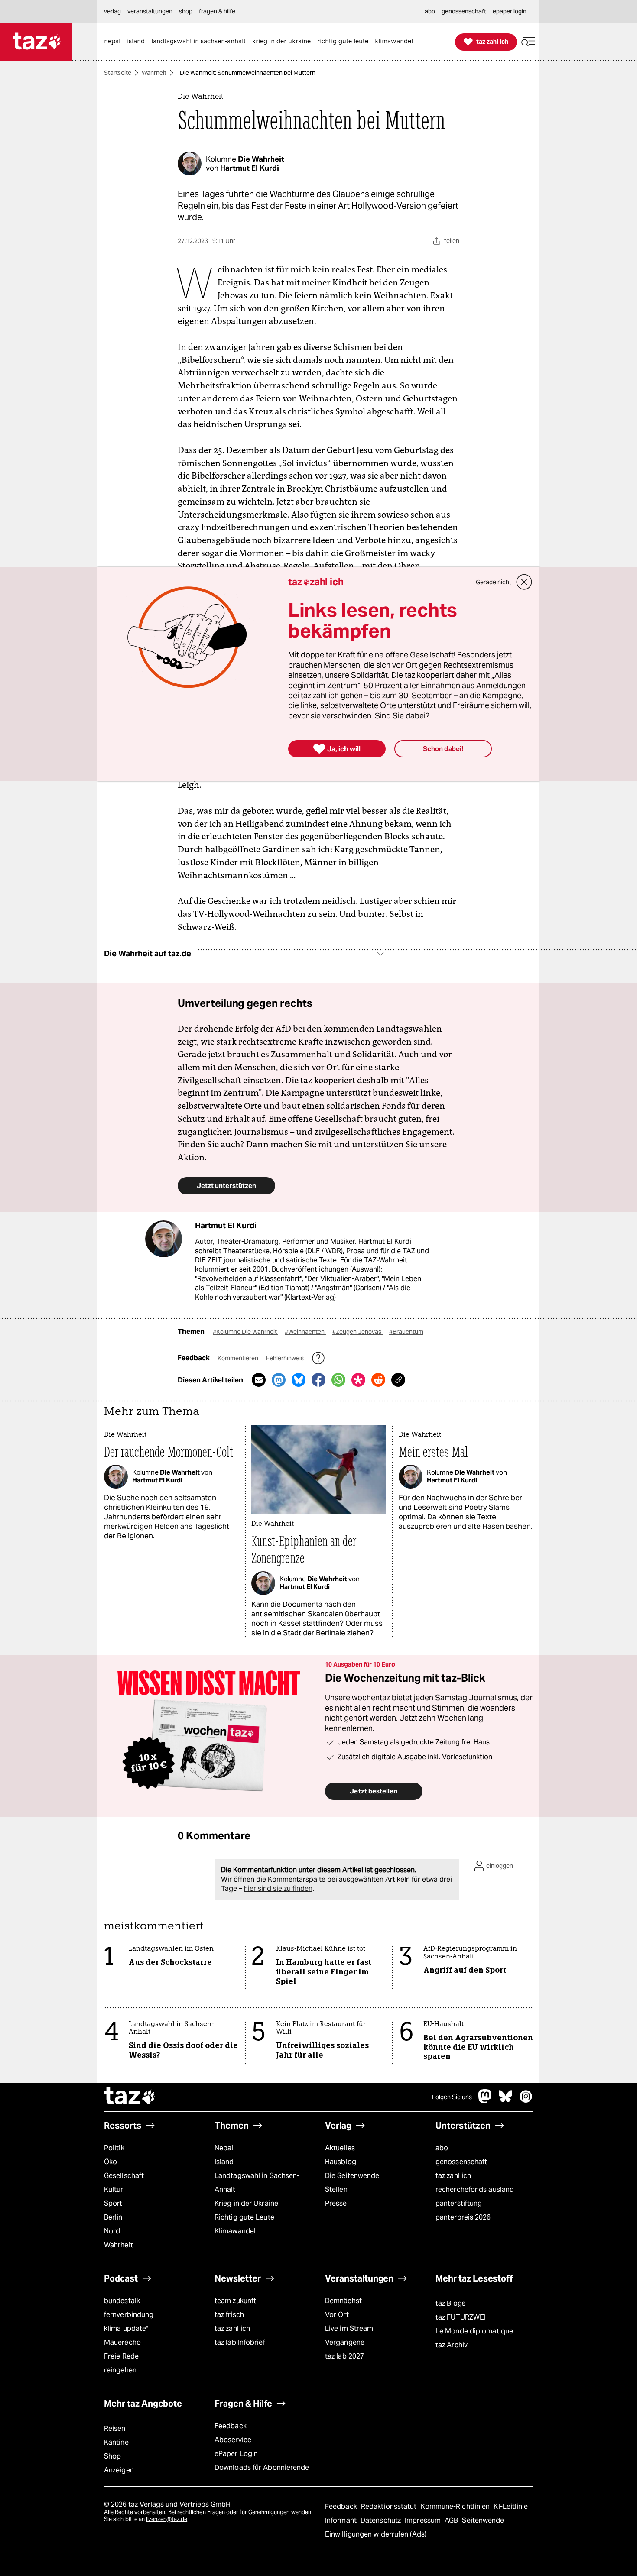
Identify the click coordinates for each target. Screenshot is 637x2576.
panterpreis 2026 (463, 2217)
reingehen (120, 2370)
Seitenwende (483, 2520)
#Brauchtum (406, 1332)
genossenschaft (461, 2162)
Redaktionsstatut (390, 2506)
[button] (528, 42)
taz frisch (229, 2315)
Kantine (116, 2442)
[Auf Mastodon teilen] (279, 1380)
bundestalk (122, 2301)
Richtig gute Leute (244, 2217)
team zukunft (235, 2301)
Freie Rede (121, 2356)
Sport (113, 2203)
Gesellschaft (124, 2176)
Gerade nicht (494, 582)
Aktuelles (340, 2148)
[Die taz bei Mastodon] (485, 2101)
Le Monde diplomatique (474, 2331)
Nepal (224, 2148)
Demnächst (343, 2301)
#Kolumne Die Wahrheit (245, 1332)
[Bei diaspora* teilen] (358, 1380)
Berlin (113, 2217)
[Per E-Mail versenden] (259, 1380)
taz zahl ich (453, 2176)
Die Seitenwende (352, 2176)
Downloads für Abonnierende (262, 2468)
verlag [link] (112, 11)
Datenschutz (382, 2520)
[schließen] (524, 582)
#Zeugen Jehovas (357, 1332)
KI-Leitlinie (511, 2506)
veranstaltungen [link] (150, 11)
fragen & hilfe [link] (217, 11)
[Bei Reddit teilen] (378, 1380)
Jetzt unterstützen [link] (226, 1186)
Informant (342, 2520)
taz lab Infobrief (240, 2342)
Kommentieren (239, 1358)
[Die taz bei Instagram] (526, 2101)
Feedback (231, 2426)
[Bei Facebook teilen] (318, 1380)
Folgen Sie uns (452, 2097)
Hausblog (341, 2162)
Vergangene (345, 2342)
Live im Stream (349, 2328)
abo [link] (430, 11)
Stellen (336, 2189)
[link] (114, 42)
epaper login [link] (510, 11)
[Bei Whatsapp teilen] (338, 1380)
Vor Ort (337, 2315)
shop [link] (186, 11)
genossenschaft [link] (464, 11)
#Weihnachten (305, 1332)
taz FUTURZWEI (461, 2317)
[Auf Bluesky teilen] (299, 1380)
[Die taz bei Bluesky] (506, 2101)
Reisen (115, 2429)
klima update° (126, 2328)
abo (442, 2148)
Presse (336, 2203)
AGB (452, 2520)
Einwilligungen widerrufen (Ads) (376, 2534)
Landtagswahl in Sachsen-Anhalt (257, 2183)
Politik (114, 2148)
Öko (110, 2162)
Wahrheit (154, 73)
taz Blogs (450, 2303)
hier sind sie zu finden (278, 1888)
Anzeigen (119, 2470)
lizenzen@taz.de (167, 2519)
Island (224, 2162)
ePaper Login (236, 2454)
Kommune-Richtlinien (456, 2506)
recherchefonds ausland (475, 2189)
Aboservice (233, 2440)
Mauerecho (122, 2342)
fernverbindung (129, 2315)
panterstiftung (459, 2203)
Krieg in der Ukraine (246, 2203)
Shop (112, 2456)
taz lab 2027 (344, 2356)
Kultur (114, 2189)
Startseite (118, 73)
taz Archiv (452, 2345)
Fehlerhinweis (286, 1358)
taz (130, 2097)
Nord (112, 2231)
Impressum (424, 2520)
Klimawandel (235, 2231)
